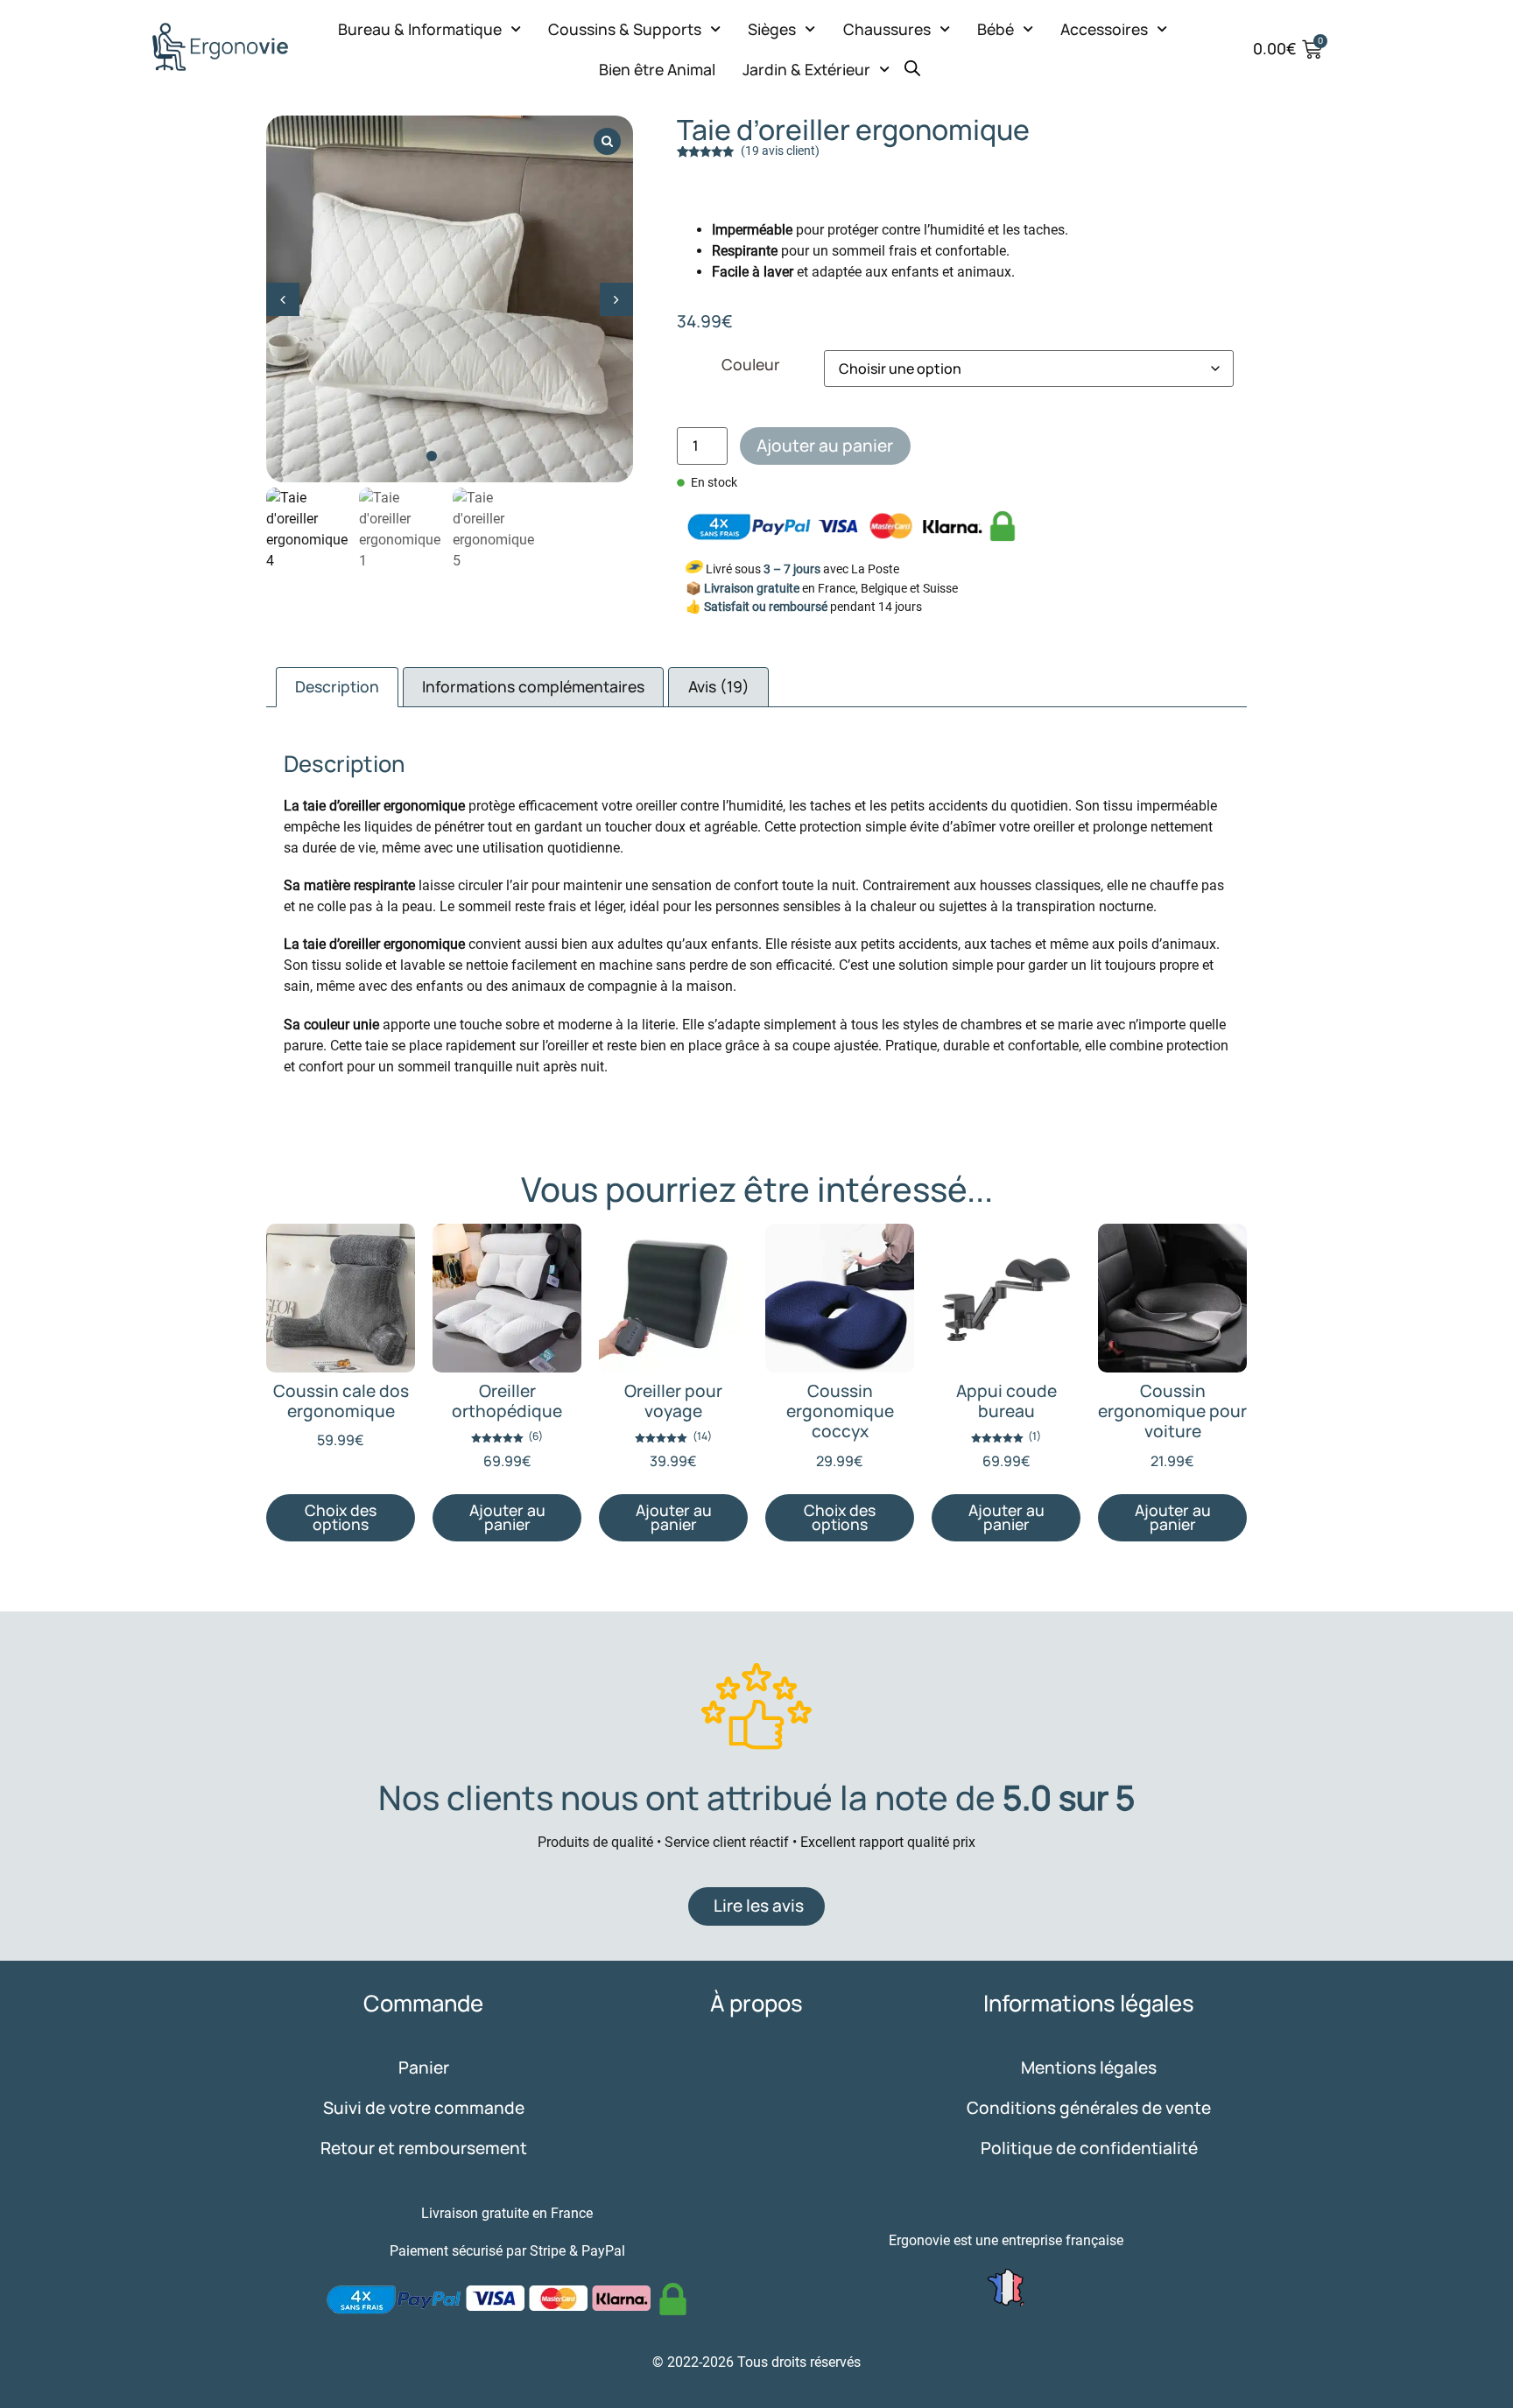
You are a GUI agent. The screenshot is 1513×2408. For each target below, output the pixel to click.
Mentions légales (1089, 2068)
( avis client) (780, 151)
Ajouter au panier (825, 446)
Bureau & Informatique (420, 29)
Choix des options (341, 1517)
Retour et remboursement (424, 2148)
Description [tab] (337, 686)
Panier (424, 2068)
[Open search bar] (912, 61)
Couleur (751, 365)
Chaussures (887, 29)
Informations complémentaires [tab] (533, 686)
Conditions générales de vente (1089, 2108)
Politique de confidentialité (1089, 2148)
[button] (616, 299)
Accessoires (1104, 29)
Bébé (996, 29)
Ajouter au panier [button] (507, 1517)
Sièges (772, 29)
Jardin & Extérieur (806, 69)
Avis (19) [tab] (719, 686)
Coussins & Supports (625, 29)
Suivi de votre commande (424, 2108)
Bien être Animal (657, 69)
